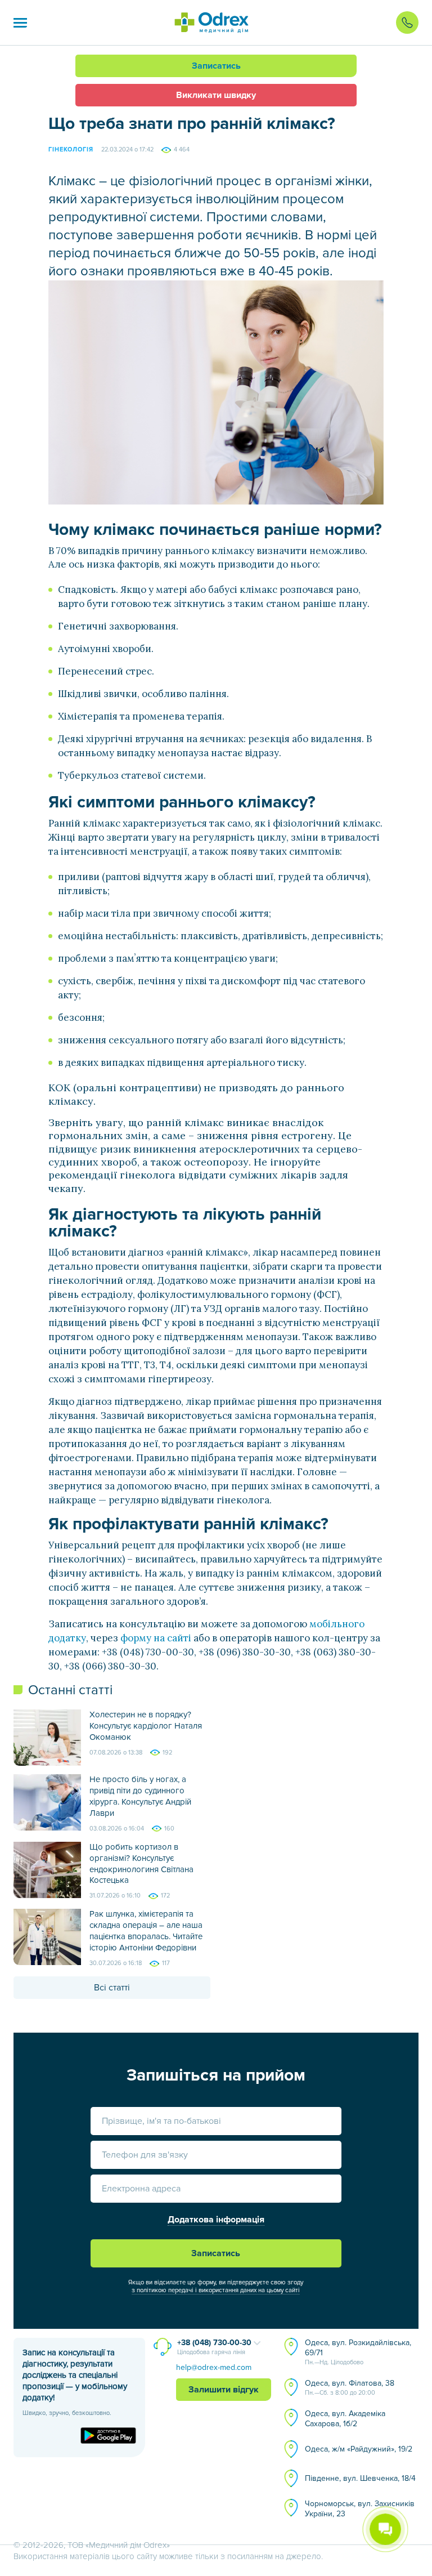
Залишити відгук (224, 2390)
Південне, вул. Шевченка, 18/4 (360, 2478)
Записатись (216, 66)
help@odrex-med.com (214, 2367)
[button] (20, 23)
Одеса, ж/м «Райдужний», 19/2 (359, 2449)
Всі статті (112, 1988)
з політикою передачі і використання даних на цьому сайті (216, 2290)
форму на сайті (156, 1638)
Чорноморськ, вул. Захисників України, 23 (360, 2509)
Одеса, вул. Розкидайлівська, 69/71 (358, 2352)
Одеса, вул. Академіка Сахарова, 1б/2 (345, 2419)
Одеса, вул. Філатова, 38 (350, 2387)
